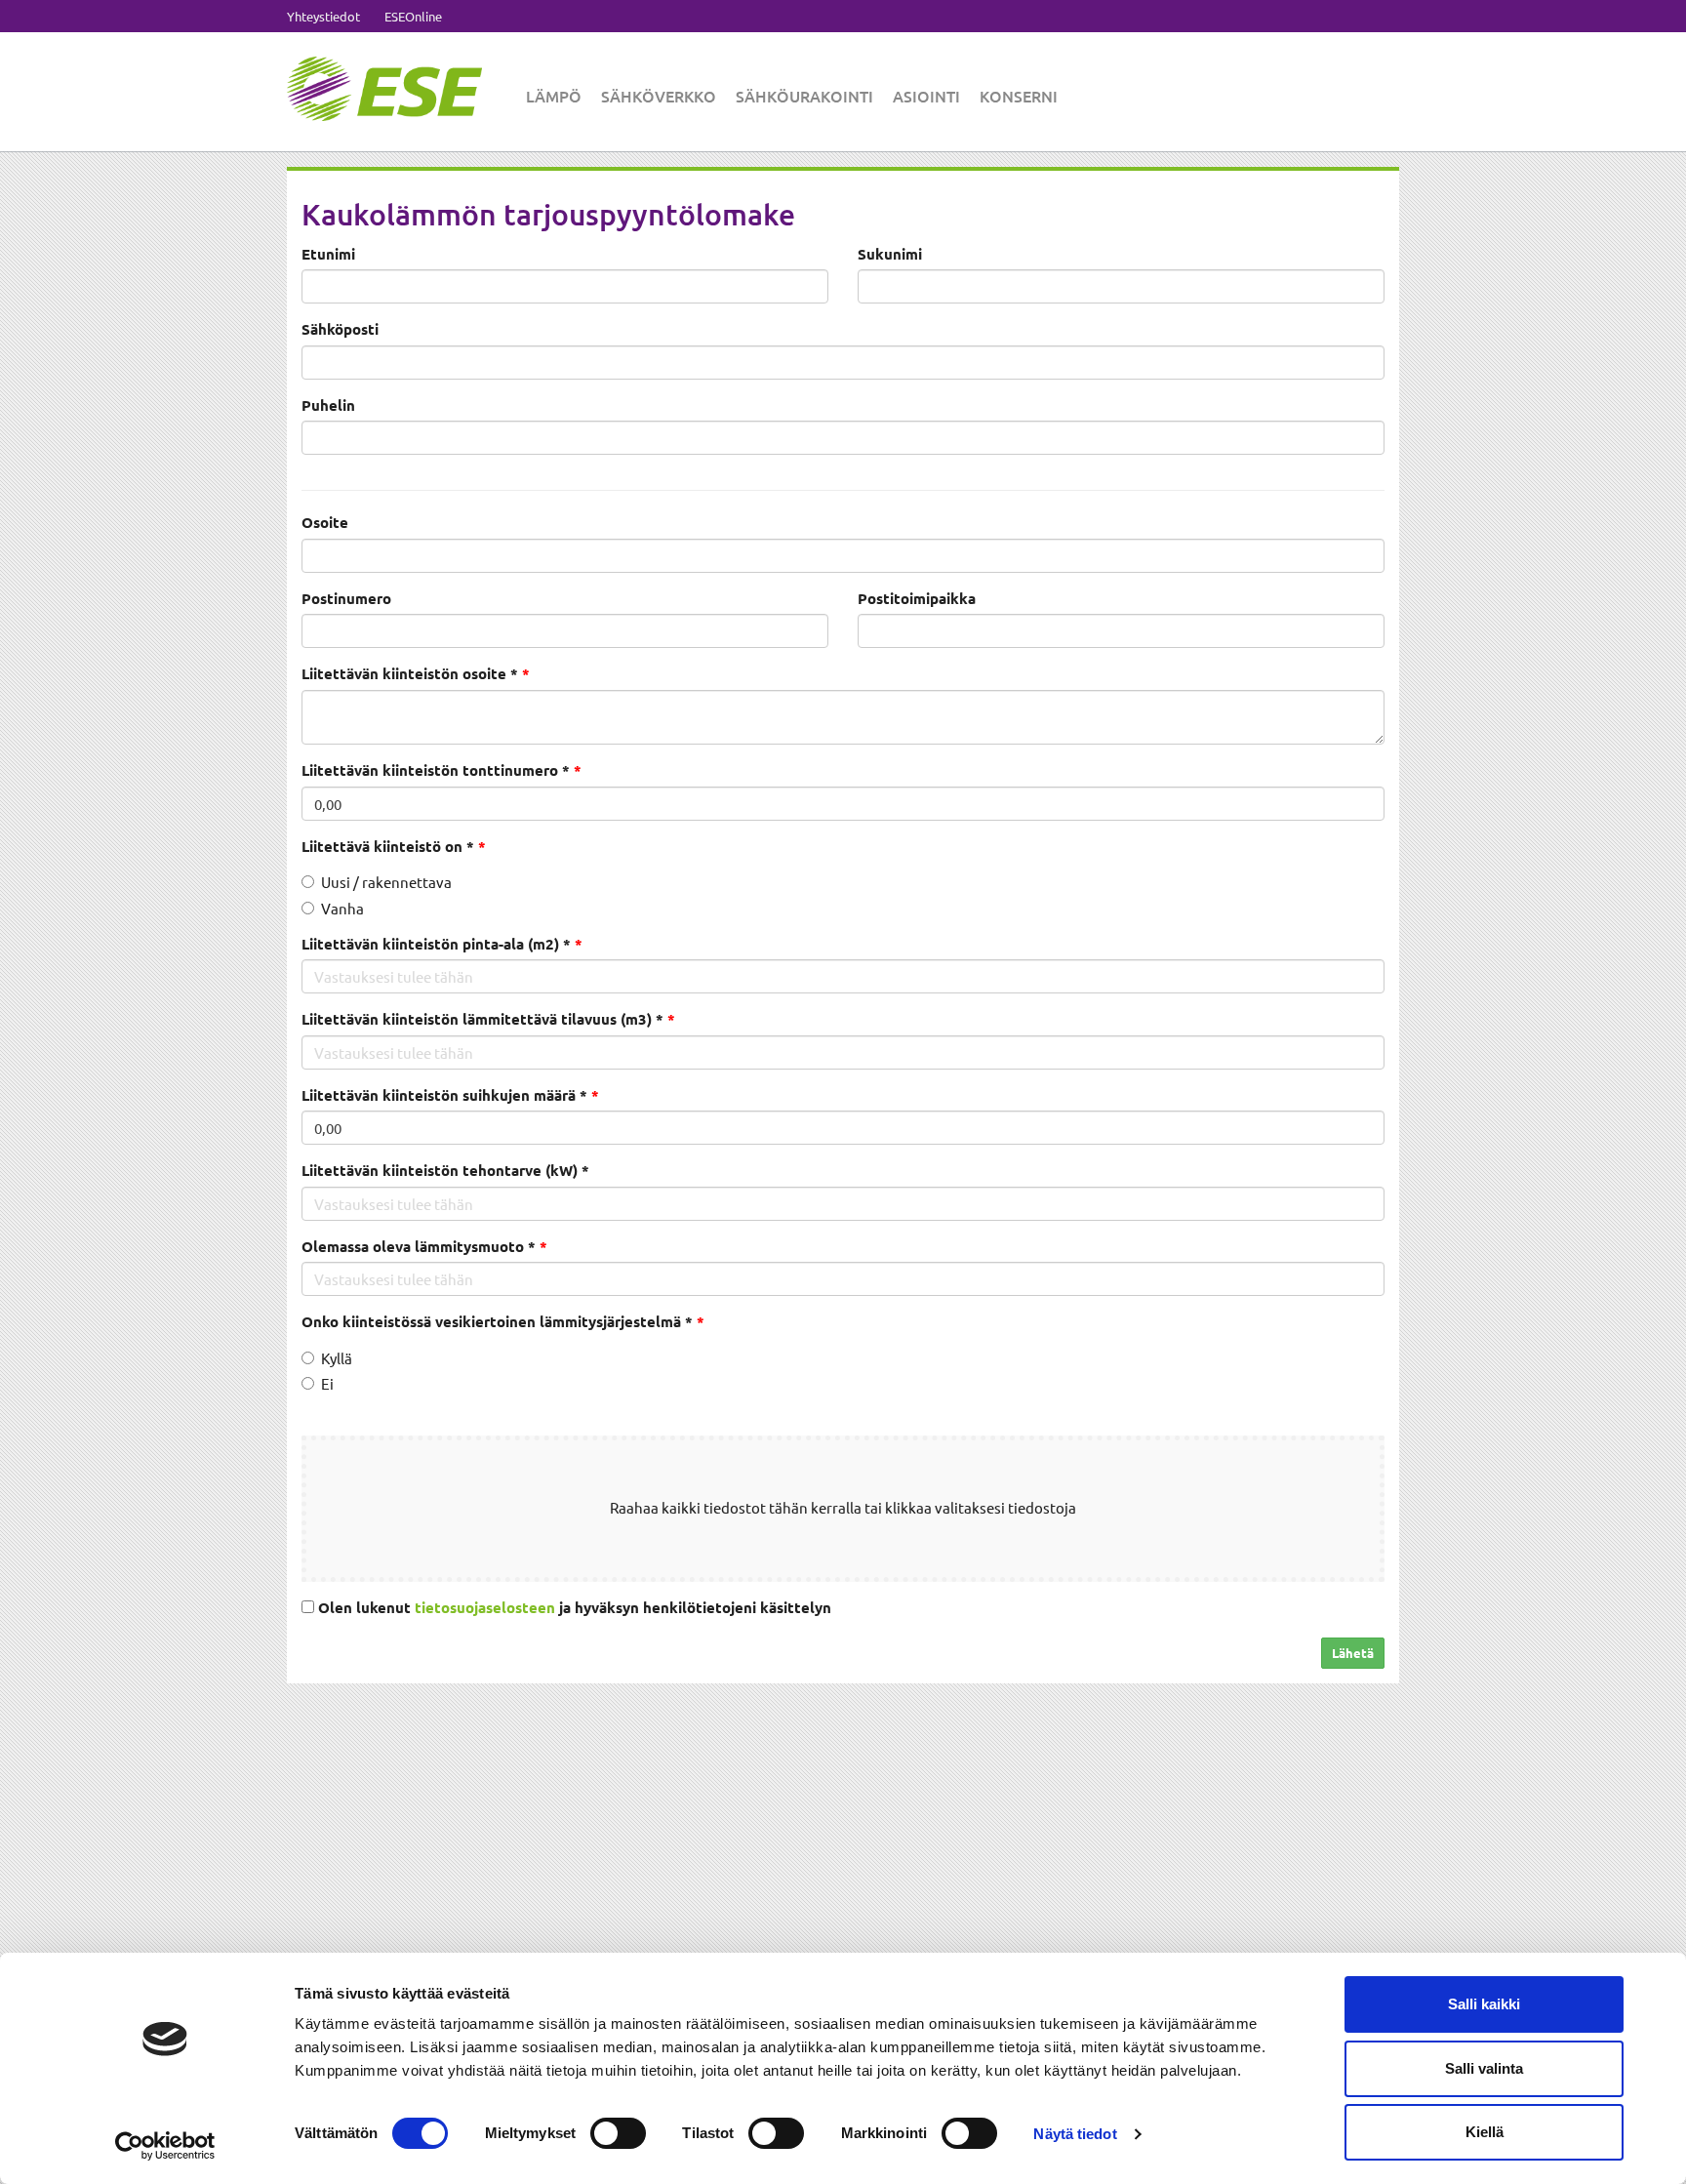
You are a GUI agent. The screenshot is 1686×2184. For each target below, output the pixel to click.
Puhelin (328, 405)
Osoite (325, 522)
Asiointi (926, 96)
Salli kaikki (1484, 2004)
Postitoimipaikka (917, 598)
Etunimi (328, 254)
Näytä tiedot (1075, 2134)
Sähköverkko (659, 96)
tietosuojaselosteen (485, 1607)
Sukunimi (890, 254)
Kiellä (1485, 2132)
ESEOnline (413, 16)
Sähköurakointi (804, 96)
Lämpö (554, 96)
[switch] (618, 2133)
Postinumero (346, 598)
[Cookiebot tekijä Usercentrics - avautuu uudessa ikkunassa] (165, 2146)
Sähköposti (340, 329)
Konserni (1019, 96)
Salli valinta (1484, 2068)
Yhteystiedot (323, 16)
